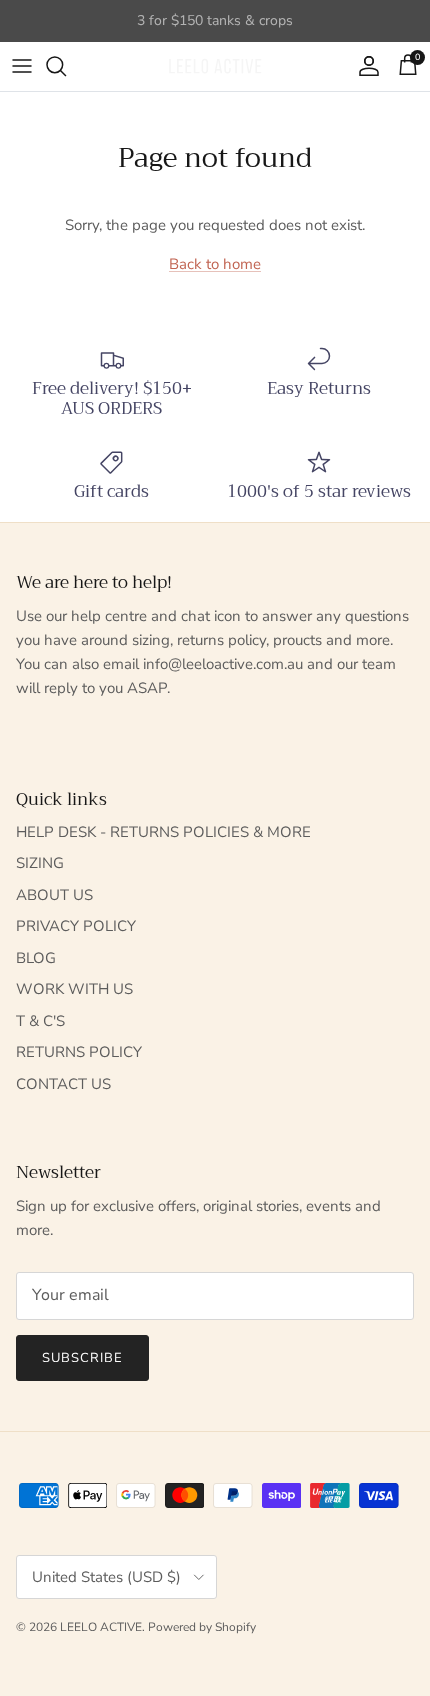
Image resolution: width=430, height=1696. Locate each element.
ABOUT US (54, 895)
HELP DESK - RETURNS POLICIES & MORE (163, 832)
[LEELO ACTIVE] (215, 66)
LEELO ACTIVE (101, 1627)
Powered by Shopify (202, 1627)
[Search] (66, 66)
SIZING (40, 863)
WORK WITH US (74, 989)
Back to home (215, 264)
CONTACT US (63, 1084)
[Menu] (22, 66)
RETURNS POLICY (79, 1052)
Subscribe (82, 1358)
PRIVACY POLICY (76, 926)
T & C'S (40, 1021)
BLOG (36, 958)
